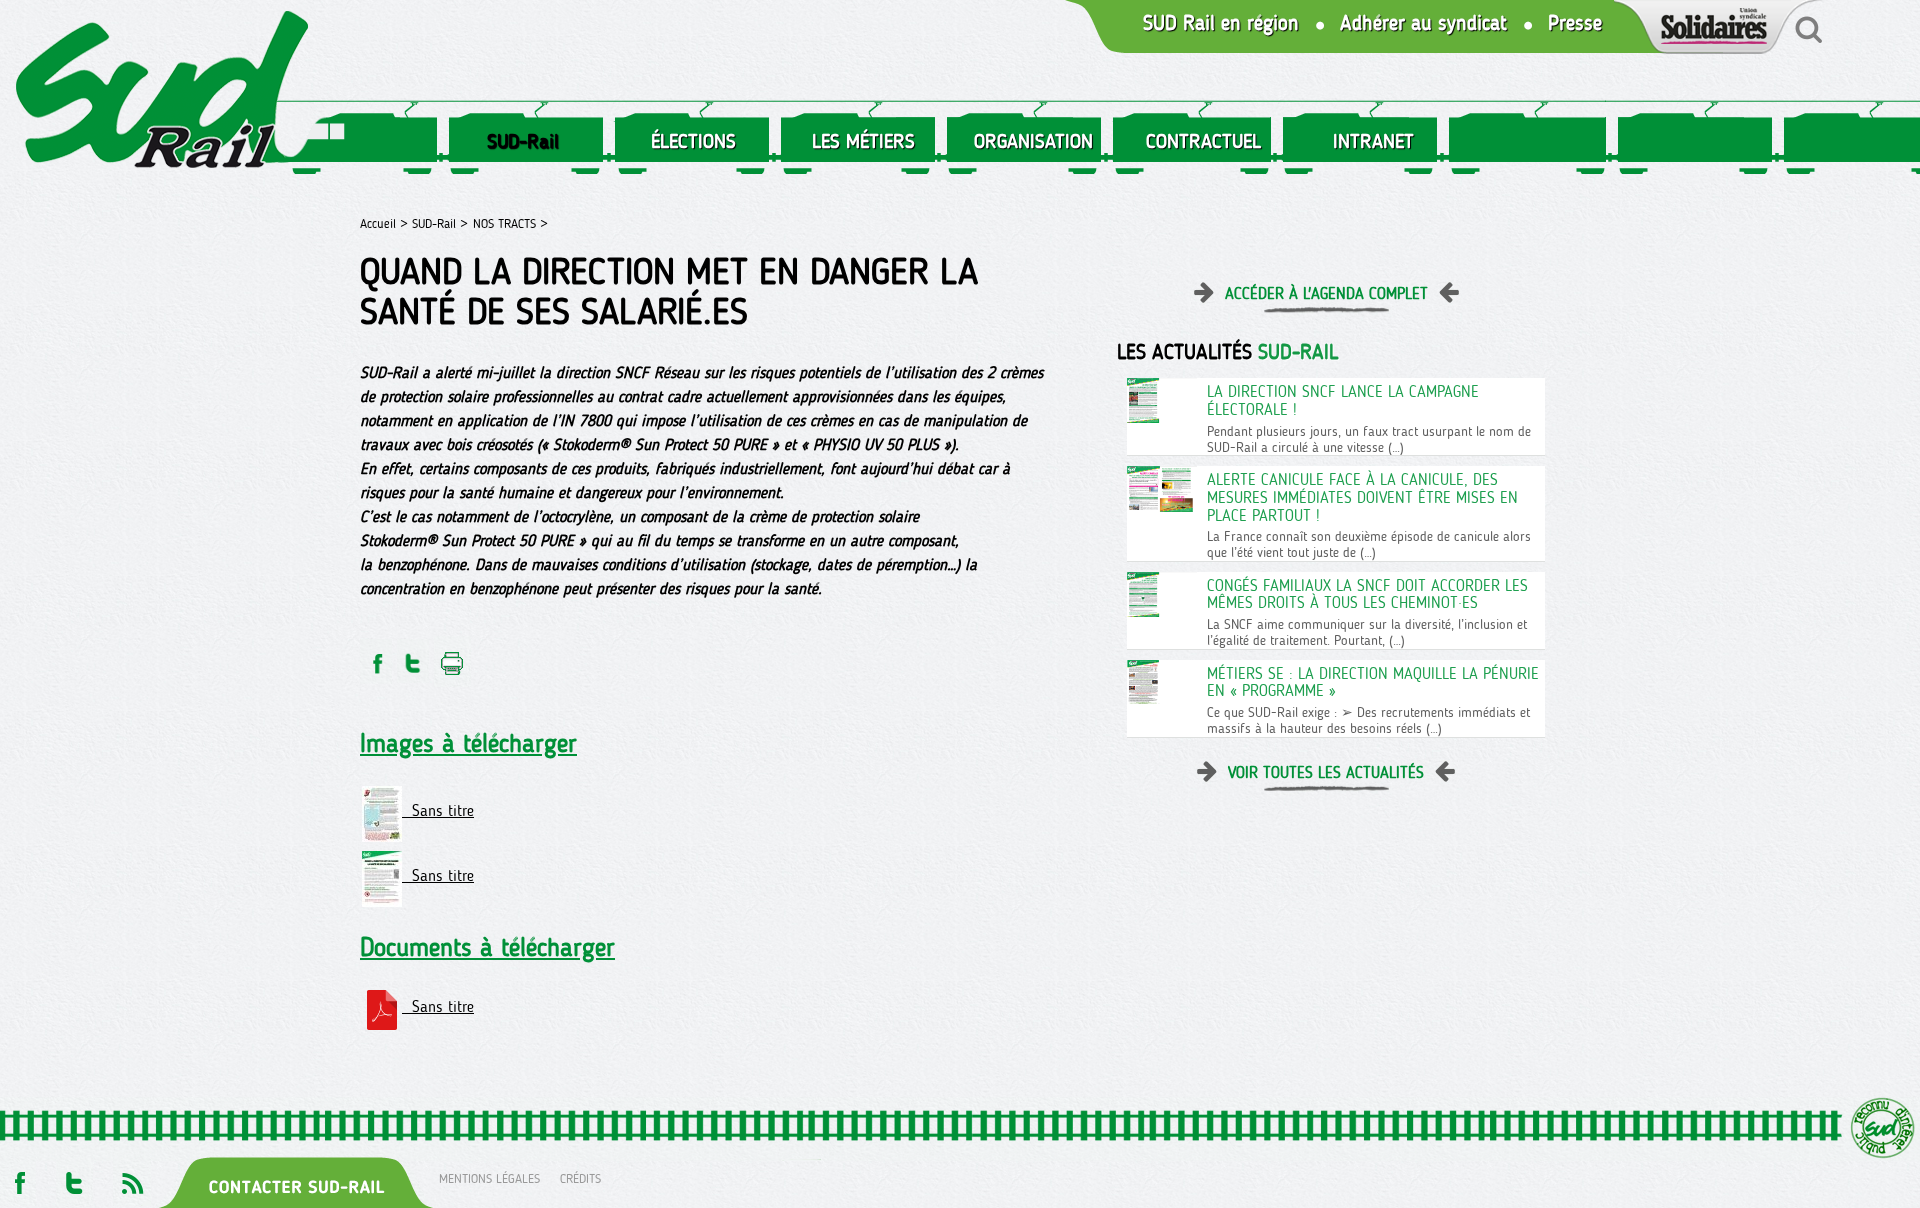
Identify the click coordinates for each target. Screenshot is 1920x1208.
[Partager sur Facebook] (376, 657)
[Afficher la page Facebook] (18, 1178)
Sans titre (438, 810)
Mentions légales (489, 1178)
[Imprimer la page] (452, 657)
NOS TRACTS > (510, 223)
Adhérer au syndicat (1423, 23)
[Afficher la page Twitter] (74, 1178)
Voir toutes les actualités (1326, 772)
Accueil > (386, 223)
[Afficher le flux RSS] (132, 1178)
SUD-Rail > (440, 223)
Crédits (580, 1178)
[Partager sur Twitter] (413, 657)
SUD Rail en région (1221, 23)
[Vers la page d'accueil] (163, 93)
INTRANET (1373, 141)
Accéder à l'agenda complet (1326, 293)
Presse (1575, 23)
